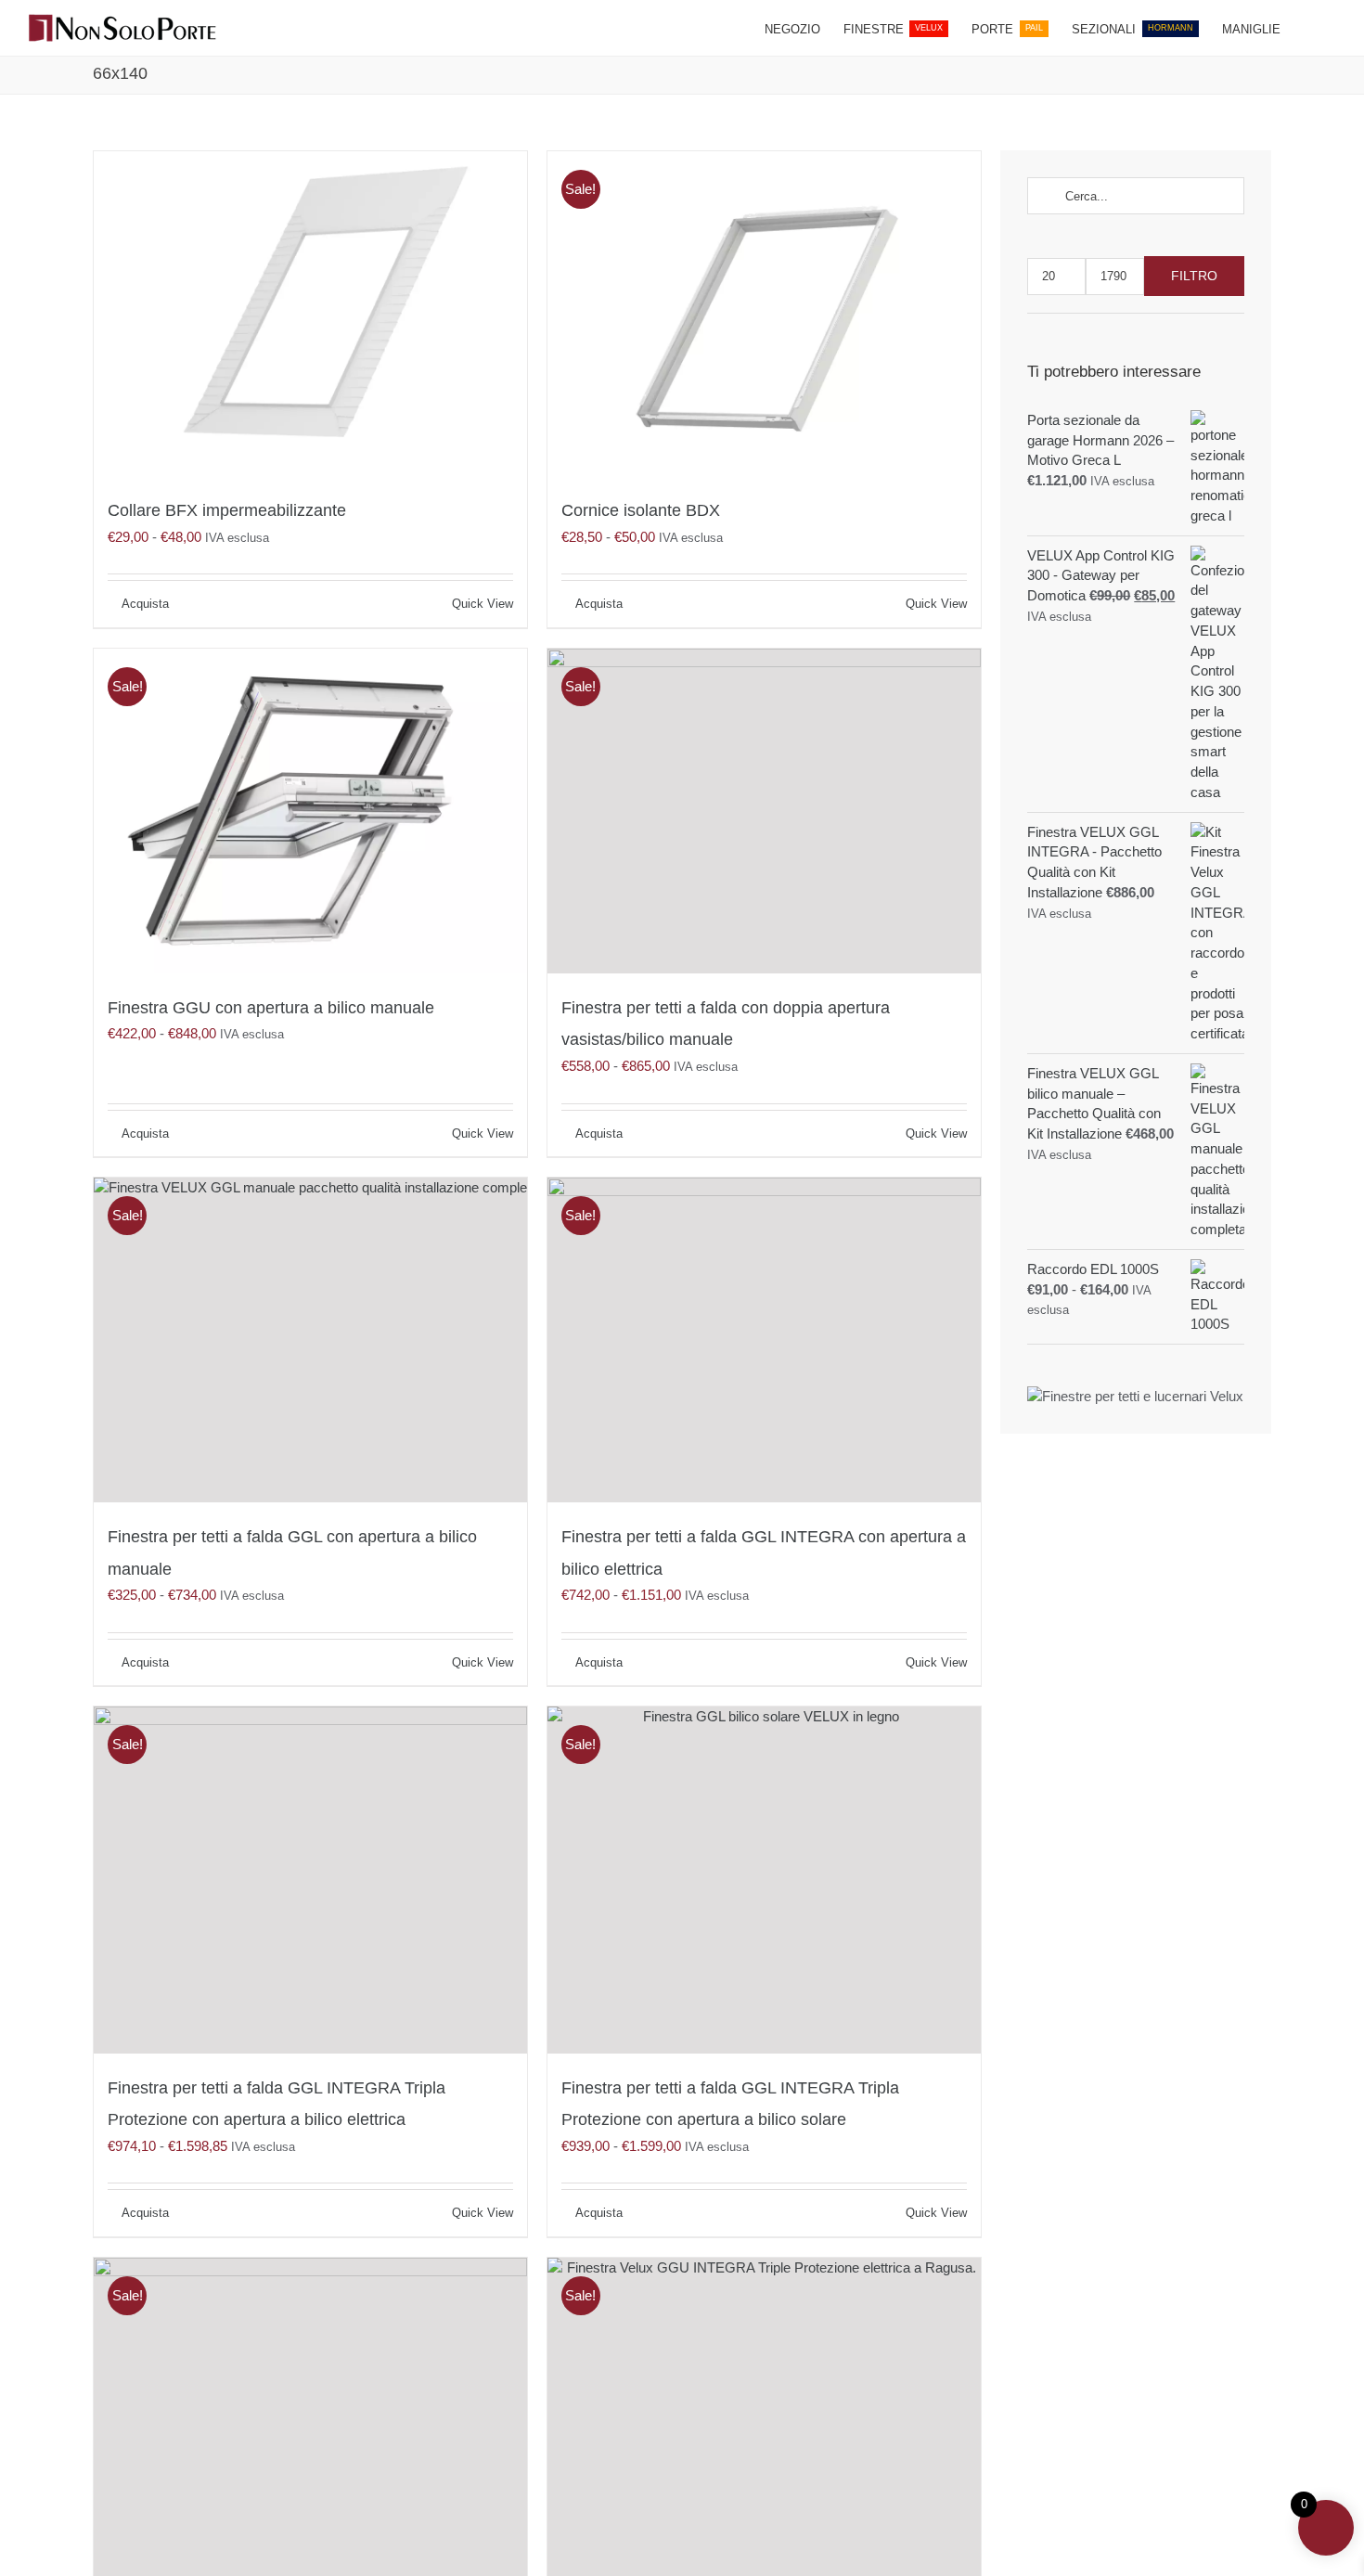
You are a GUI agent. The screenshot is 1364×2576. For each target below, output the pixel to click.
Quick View (483, 604)
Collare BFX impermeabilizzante (227, 510)
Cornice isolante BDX (641, 510)
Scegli (138, 604)
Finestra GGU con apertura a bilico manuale (271, 1008)
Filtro (1194, 276)
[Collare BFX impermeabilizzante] (310, 314)
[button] (1308, 28)
